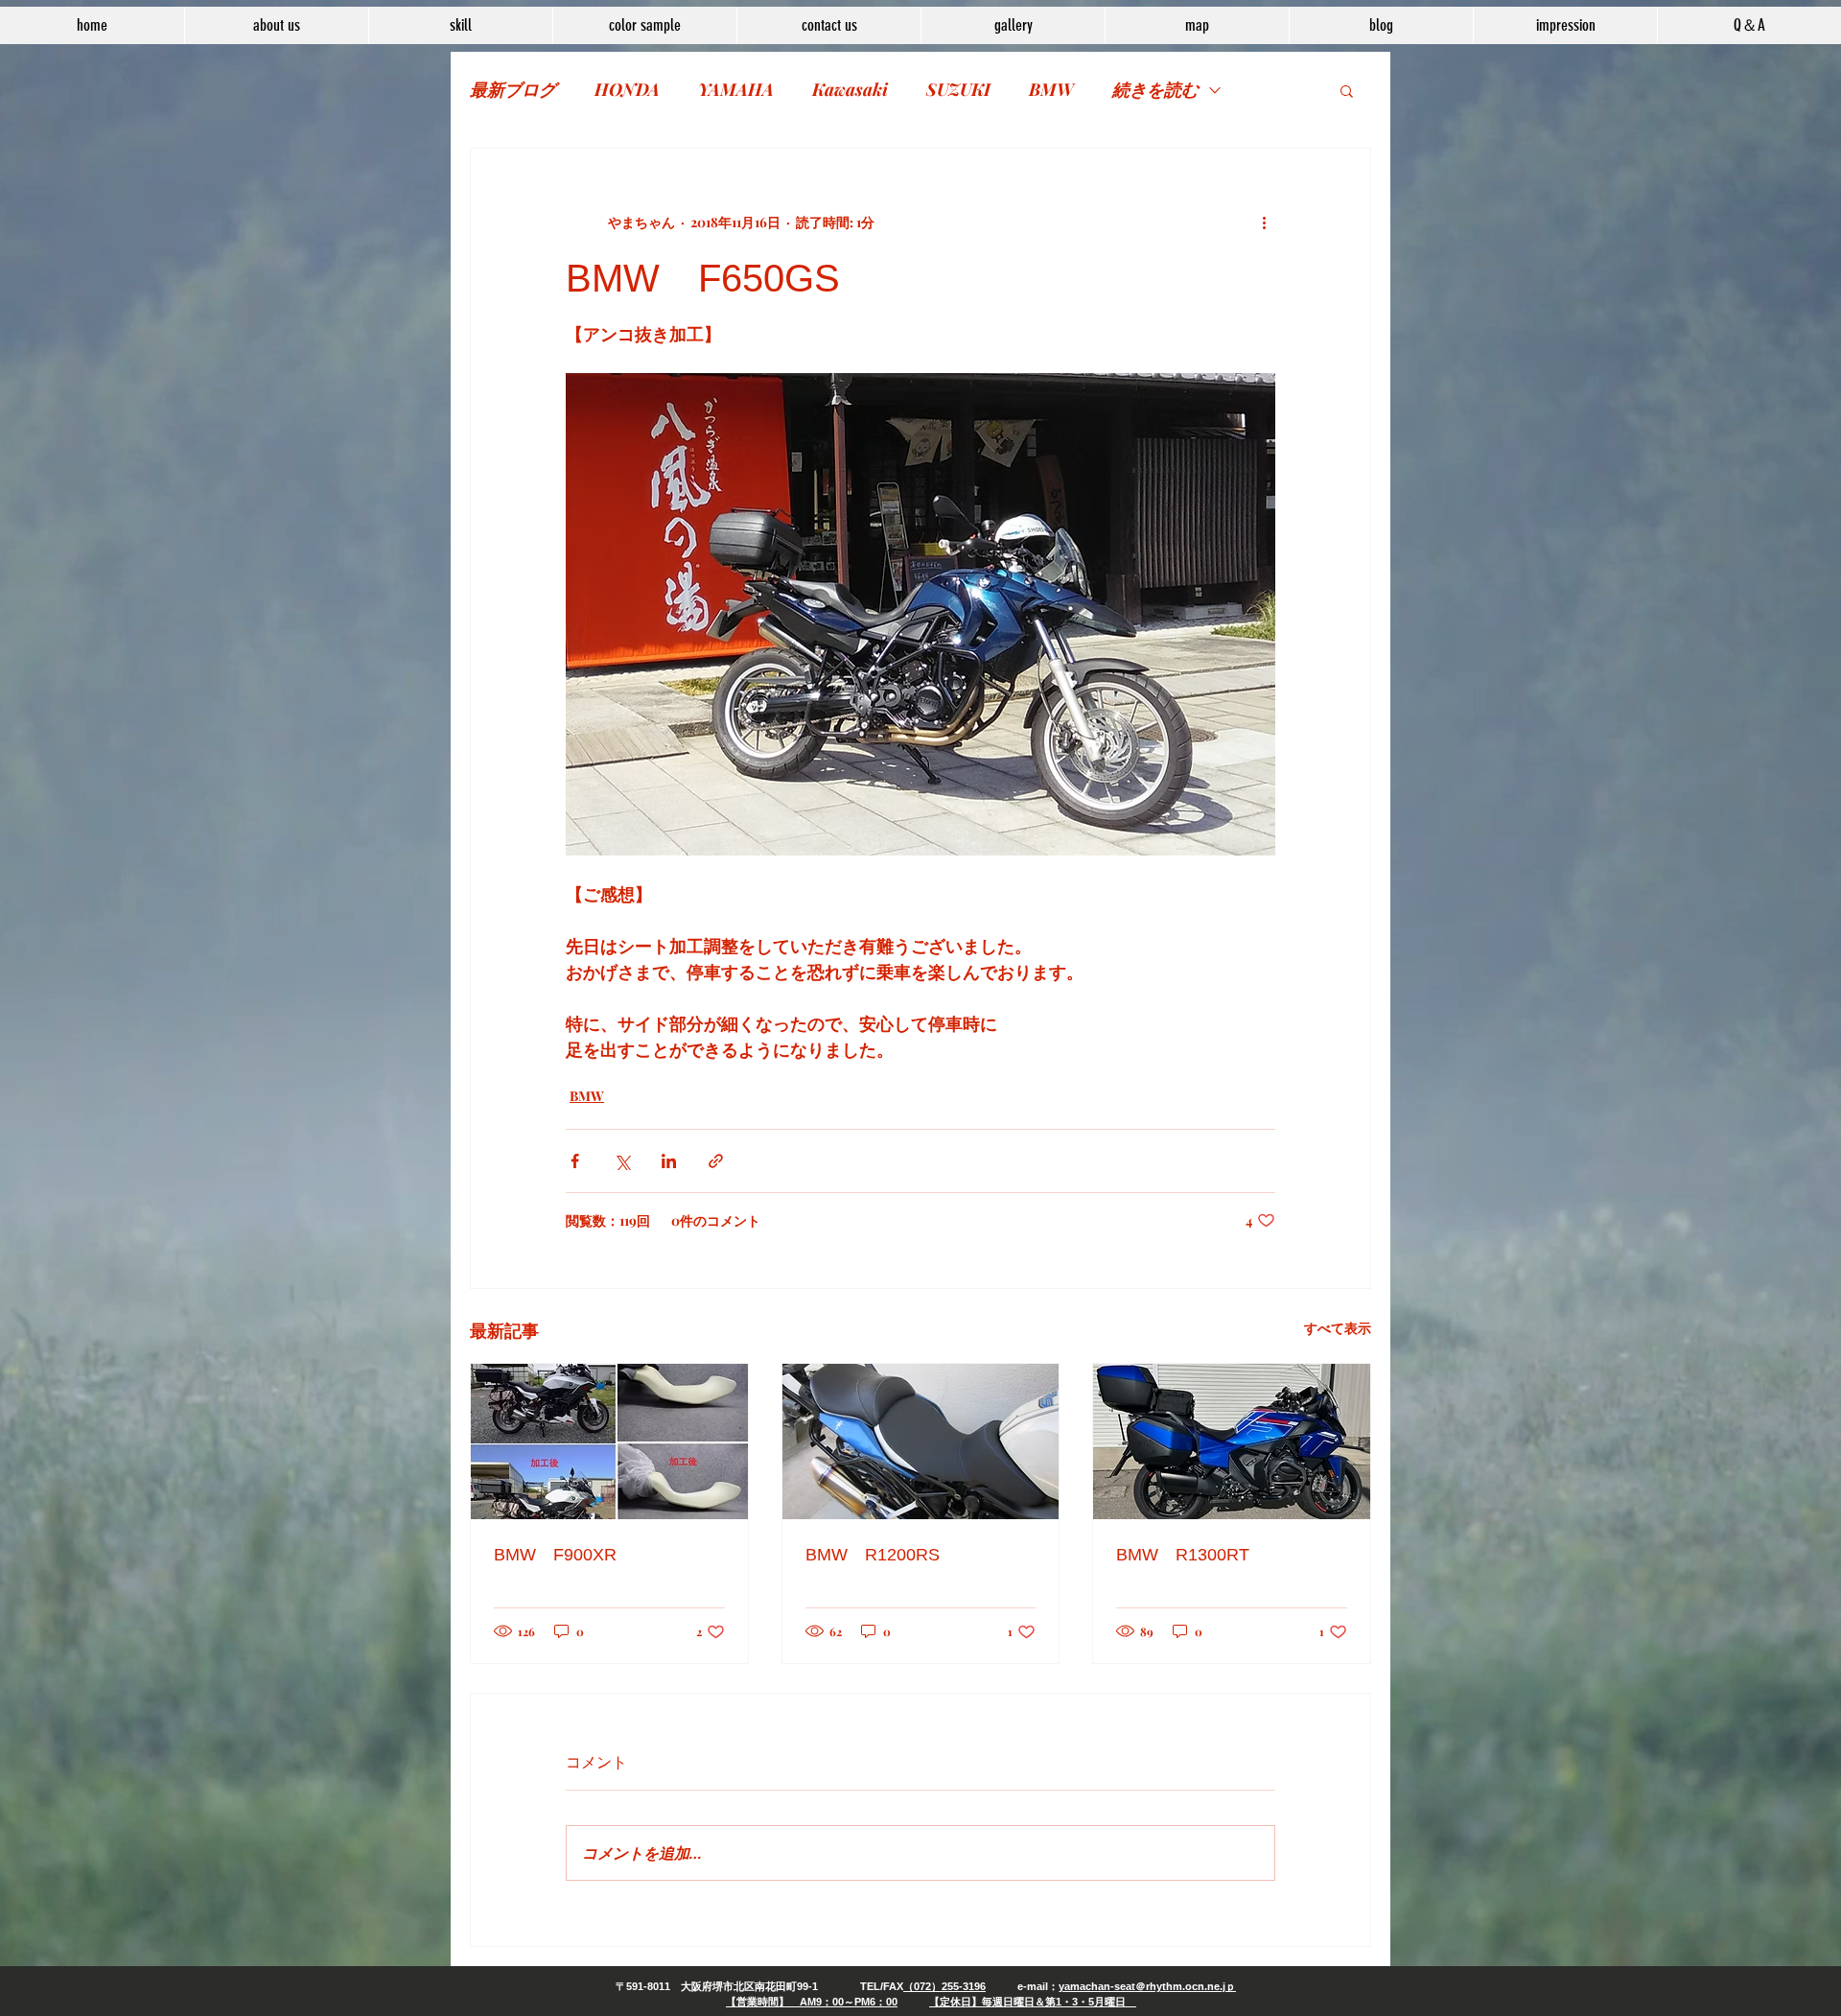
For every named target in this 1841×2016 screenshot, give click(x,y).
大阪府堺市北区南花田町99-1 (749, 1986)
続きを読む (1155, 89)
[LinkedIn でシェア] (669, 1161)
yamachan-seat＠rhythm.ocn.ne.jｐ (1147, 1986)
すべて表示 (1338, 1328)
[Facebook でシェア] (575, 1161)
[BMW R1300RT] (1232, 1442)
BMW (1051, 89)
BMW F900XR (555, 1555)
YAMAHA (736, 89)
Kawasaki (850, 89)
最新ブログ (513, 89)
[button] (1347, 90)
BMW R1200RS (873, 1555)
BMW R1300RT (1183, 1555)
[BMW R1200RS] (921, 1442)
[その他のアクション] (1264, 222)
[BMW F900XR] (609, 1442)
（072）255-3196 (944, 1986)
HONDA (627, 89)
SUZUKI (958, 89)
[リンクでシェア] (716, 1161)
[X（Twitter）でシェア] (622, 1161)
